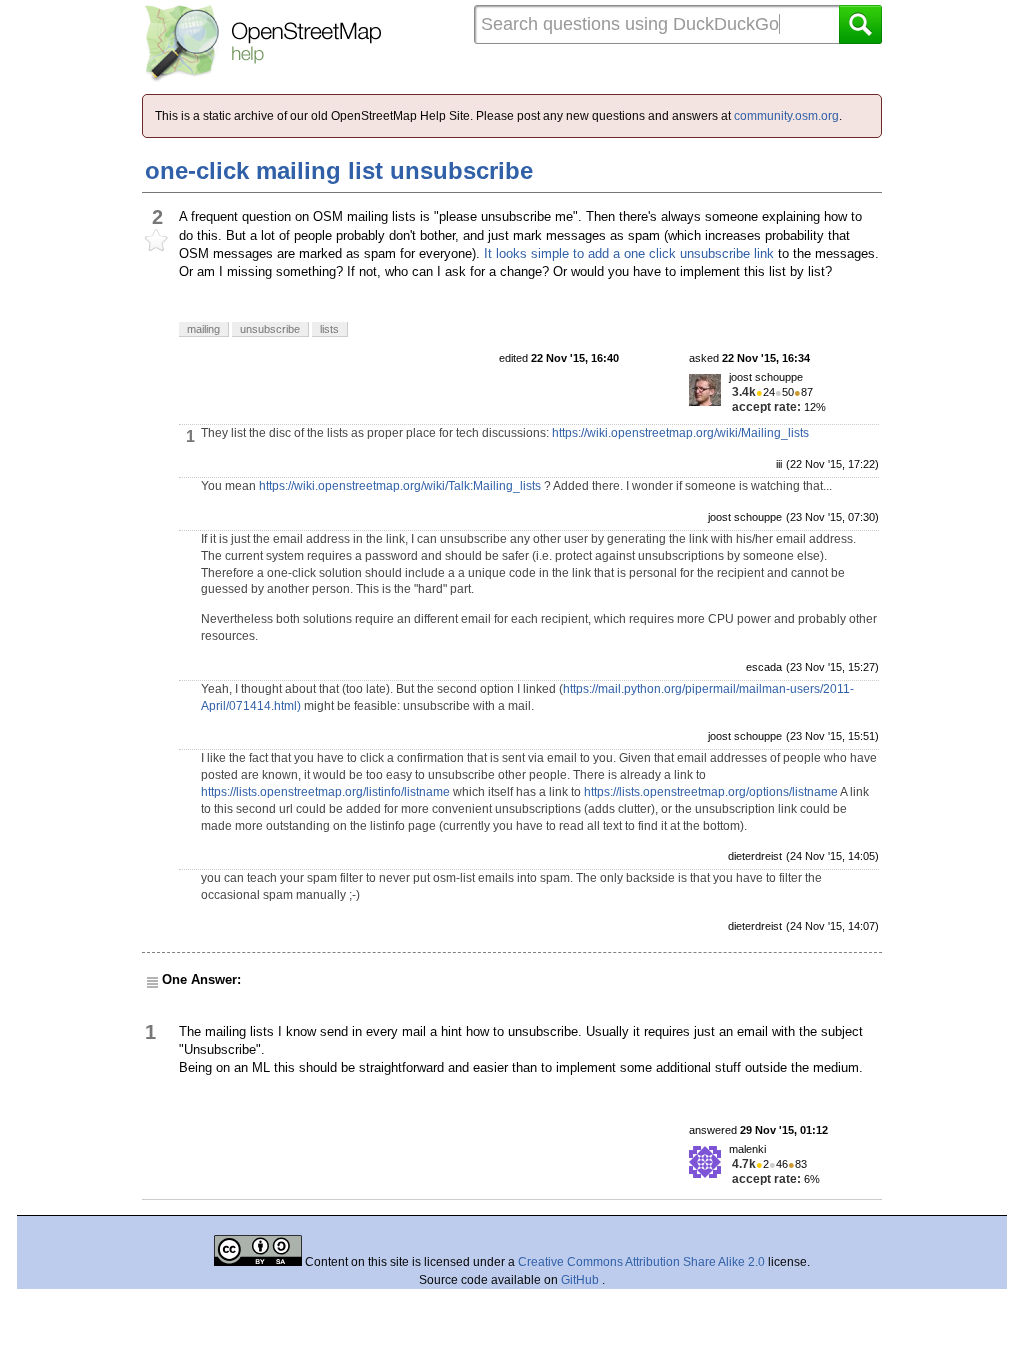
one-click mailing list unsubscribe (339, 170)
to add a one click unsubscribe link (673, 253)
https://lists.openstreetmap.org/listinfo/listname (325, 792)
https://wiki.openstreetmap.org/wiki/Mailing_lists (680, 433)
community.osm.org (786, 116)
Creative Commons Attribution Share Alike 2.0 (641, 1262)
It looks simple (526, 253)
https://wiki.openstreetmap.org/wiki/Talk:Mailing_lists (400, 486)
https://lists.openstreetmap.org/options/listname (711, 792)
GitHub (581, 1280)
